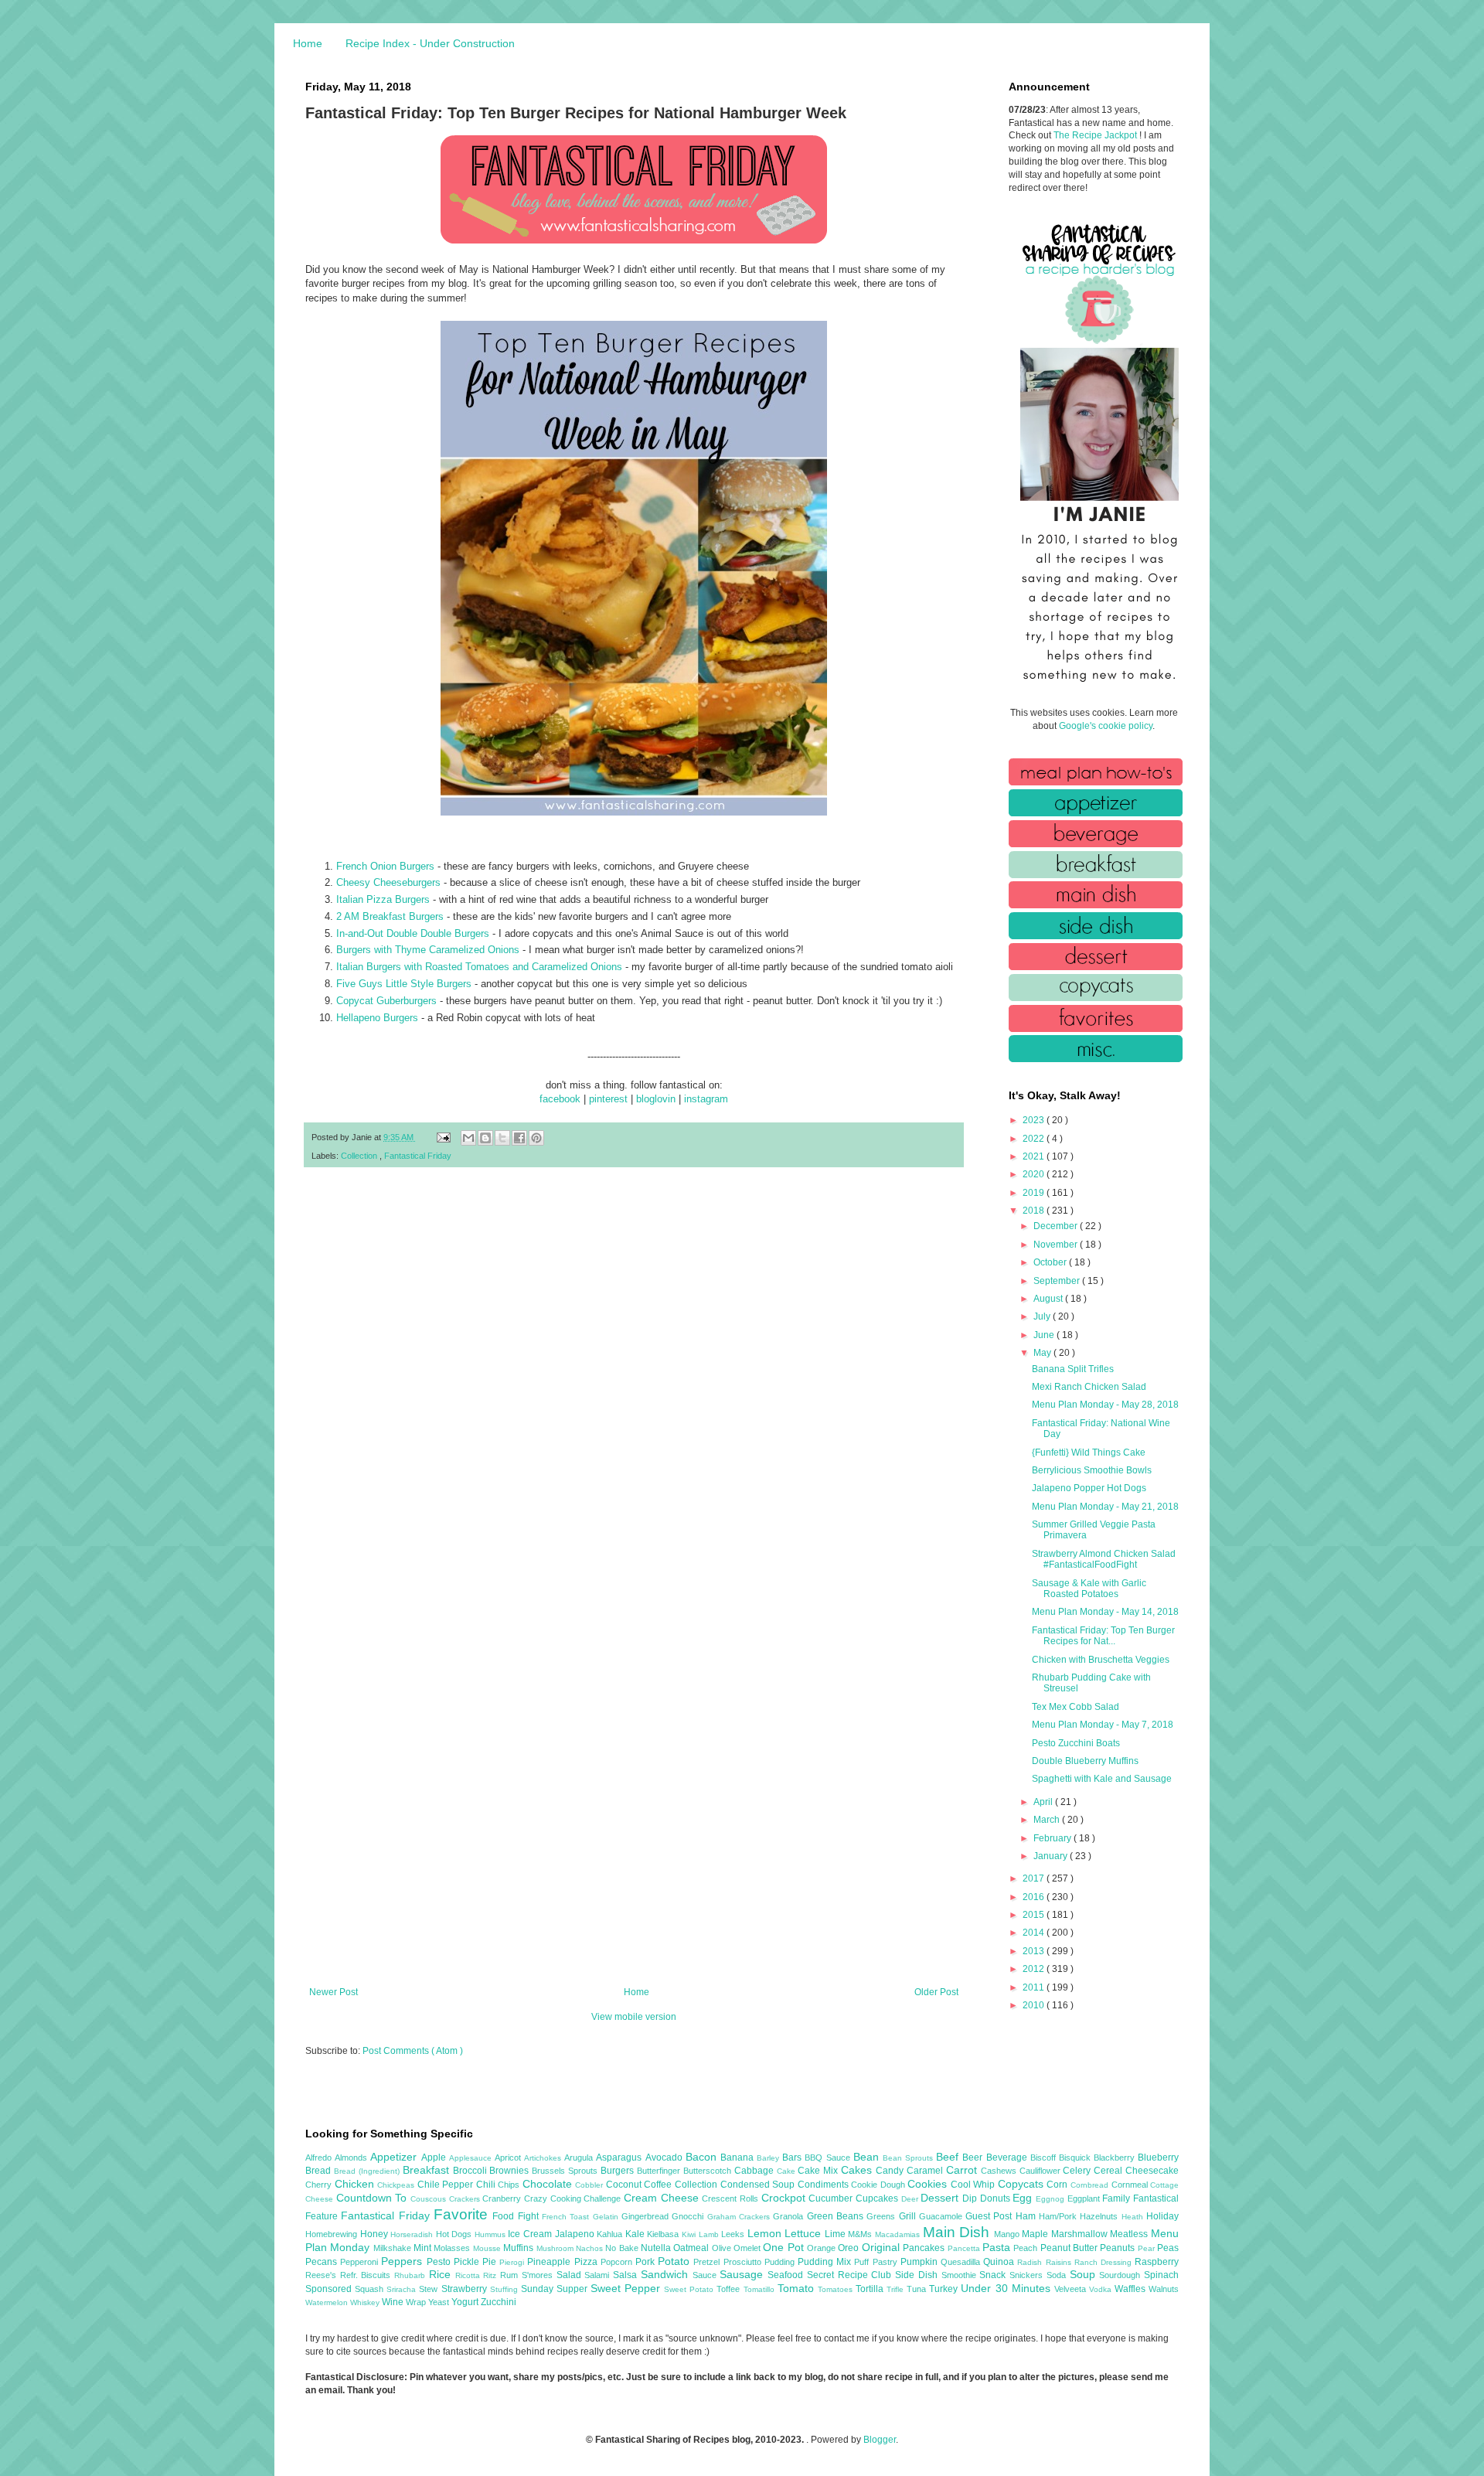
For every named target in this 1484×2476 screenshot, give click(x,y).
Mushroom (556, 2248)
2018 (1035, 1211)
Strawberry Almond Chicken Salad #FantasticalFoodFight (1104, 1559)
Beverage (1008, 2158)
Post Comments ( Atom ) (413, 2051)
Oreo (849, 2248)
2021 (1035, 1156)
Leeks (734, 2234)
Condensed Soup (759, 2185)
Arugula (580, 2158)
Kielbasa (664, 2234)
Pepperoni (361, 2262)
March (1048, 1820)
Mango (1008, 2234)
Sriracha (403, 2289)
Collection (360, 1156)
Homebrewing (333, 2234)
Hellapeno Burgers (377, 1018)
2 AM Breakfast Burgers (390, 916)
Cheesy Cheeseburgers (388, 882)
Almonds (352, 2158)
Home (308, 43)
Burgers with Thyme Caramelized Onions (428, 950)
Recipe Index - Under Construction (430, 43)
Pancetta (965, 2248)
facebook (560, 1099)
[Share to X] (502, 1138)
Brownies (511, 2171)
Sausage (744, 2274)
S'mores (539, 2275)
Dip (971, 2198)
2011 (1035, 1987)
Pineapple (550, 2262)
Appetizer (395, 2157)
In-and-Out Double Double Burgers (413, 933)
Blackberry (1116, 2158)
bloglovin (656, 1099)
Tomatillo (761, 2289)
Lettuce (805, 2233)
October (1051, 1262)
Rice (442, 2274)
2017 (1035, 1878)
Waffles (1132, 2289)
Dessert (941, 2198)
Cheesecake (1152, 2171)
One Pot (785, 2247)
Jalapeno (576, 2234)
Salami (599, 2275)
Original (882, 2247)
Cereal (1110, 2171)
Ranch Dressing (1104, 2262)
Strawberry (466, 2289)
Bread (320, 2171)
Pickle (468, 2262)
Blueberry (1158, 2158)
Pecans (323, 2262)
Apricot (509, 2158)
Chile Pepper (447, 2185)
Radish (1031, 2262)
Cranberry (503, 2198)
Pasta (998, 2247)
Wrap (417, 2302)
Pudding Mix (826, 2262)
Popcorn (618, 2262)
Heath (1134, 2217)
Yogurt (466, 2302)
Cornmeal (1131, 2185)
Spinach (1161, 2275)
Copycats (1023, 2184)
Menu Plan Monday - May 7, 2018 (1103, 1725)
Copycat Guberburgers (386, 1001)
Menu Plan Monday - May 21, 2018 (1105, 1507)
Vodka (1102, 2289)
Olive (723, 2248)
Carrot (963, 2170)
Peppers (403, 2261)
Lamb (710, 2234)
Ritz (492, 2275)
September (1058, 1281)
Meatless (1130, 2234)
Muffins (519, 2248)
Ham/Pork (1059, 2216)
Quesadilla (962, 2262)
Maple (1036, 2234)
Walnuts (1164, 2289)
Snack (994, 2275)
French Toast (567, 2217)
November (1057, 1245)
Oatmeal (692, 2248)
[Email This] (468, 1138)
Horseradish (413, 2234)
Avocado (665, 2158)
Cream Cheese (663, 2198)
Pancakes (925, 2248)
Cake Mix (819, 2171)
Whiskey (366, 2302)
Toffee (730, 2289)
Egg (1024, 2198)
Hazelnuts (1100, 2216)
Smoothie (961, 2275)
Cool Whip (974, 2185)
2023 (1035, 1120)
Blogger (880, 2440)
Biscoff (1045, 2158)
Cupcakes (878, 2198)
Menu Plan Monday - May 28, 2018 (1105, 1405)
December (1057, 1226)
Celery (1078, 2171)
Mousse (488, 2248)
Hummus (492, 2234)
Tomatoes (837, 2289)
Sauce (706, 2275)
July (1043, 1316)
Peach (1026, 2248)
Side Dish (918, 2275)
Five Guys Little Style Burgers (404, 984)
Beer (974, 2158)
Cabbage (756, 2171)
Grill (909, 2216)
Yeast (440, 2302)
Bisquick (1076, 2158)
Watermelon (328, 2302)
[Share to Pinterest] (536, 1138)
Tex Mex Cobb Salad (1076, 1707)
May (1043, 1353)
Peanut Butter (1070, 2248)
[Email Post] (443, 1137)
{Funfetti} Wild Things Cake (1089, 1453)
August (1049, 1299)
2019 (1035, 1193)
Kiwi (690, 2234)
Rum (511, 2275)
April (1044, 1802)
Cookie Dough (879, 2185)
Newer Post (334, 1992)
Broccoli (471, 2171)
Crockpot (785, 2198)
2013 (1035, 1951)
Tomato (798, 2288)
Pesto (440, 2262)
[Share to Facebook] (519, 1138)
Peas (1168, 2248)
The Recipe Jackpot (1096, 135)
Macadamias (899, 2234)
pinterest (608, 1099)
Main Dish (958, 2232)
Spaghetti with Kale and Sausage (1102, 1779)
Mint (424, 2248)
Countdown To (373, 2198)
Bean (868, 2157)
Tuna (918, 2289)
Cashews (1000, 2171)
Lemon (766, 2233)
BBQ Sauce (829, 2158)
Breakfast (428, 2170)
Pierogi (513, 2262)
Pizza (587, 2262)
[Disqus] (634, 1381)
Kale (636, 2234)
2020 (1035, 1174)
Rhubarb (412, 2275)
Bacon (703, 2157)
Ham (1027, 2216)
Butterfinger (660, 2171)
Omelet (748, 2248)
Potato (676, 2261)
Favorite (463, 2214)
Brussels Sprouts (566, 2171)
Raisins (1060, 2262)
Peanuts (1118, 2248)
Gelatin (607, 2217)
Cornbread (1091, 2185)
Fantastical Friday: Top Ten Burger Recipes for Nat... (1103, 1636)
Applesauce (472, 2158)
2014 (1035, 1933)
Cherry (320, 2185)
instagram (706, 1099)
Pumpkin (921, 2262)
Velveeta (1072, 2289)
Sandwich (667, 2274)
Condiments (825, 2185)
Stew (430, 2289)
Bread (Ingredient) (368, 2171)
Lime (837, 2234)
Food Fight (517, 2216)
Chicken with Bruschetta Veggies (1101, 1660)
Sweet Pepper (627, 2288)
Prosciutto (744, 2262)
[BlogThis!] (485, 1138)
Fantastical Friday (418, 1156)
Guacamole (942, 2216)
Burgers (619, 2171)
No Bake (623, 2248)
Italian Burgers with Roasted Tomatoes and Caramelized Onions (479, 967)
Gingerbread (647, 2216)
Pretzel (708, 2262)
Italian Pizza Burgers (383, 899)
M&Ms (861, 2234)
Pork (647, 2262)
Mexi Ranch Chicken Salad (1089, 1387)
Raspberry (1157, 2262)
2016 (1035, 1897)
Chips (510, 2185)
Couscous (430, 2199)
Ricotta (470, 2275)
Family (1118, 2198)
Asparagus (620, 2158)
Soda (1058, 2275)
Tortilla (871, 2289)
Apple (435, 2158)
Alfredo (320, 2158)
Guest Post (990, 2216)
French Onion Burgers (385, 866)
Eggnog (1052, 2199)
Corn (1059, 2185)
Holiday (1162, 2216)
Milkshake (393, 2248)
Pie (491, 2262)
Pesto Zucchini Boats (1076, 1743)
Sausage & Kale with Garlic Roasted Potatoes (1089, 1589)
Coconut (625, 2185)
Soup (1085, 2274)
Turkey (945, 2289)
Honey (376, 2234)
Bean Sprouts (909, 2158)
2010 (1035, 2005)
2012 (1035, 1969)
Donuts (997, 2198)
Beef (949, 2157)
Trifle (897, 2289)
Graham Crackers (740, 2217)
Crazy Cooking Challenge (574, 2198)
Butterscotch (709, 2171)
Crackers (466, 2199)
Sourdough (1122, 2275)
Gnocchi (689, 2216)
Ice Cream (531, 2234)
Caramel (926, 2171)
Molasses (453, 2248)
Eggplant (1085, 2198)
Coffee (659, 2185)
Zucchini (499, 2302)
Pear (1147, 2248)
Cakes (858, 2170)
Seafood (787, 2275)
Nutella (657, 2248)
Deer (911, 2199)
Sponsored (330, 2289)
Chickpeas (397, 2185)
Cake (788, 2171)
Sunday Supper (556, 2289)
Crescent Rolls (731, 2198)
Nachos (591, 2248)
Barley (769, 2158)
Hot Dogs (455, 2234)
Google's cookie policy (1106, 726)
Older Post (936, 1992)
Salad (571, 2275)
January (1052, 1856)
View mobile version (634, 2017)
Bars (793, 2158)
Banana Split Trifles (1073, 1369)
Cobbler (591, 2185)
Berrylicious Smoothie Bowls (1092, 1470)
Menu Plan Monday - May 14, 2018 (1105, 1612)
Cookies (929, 2184)
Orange (822, 2248)
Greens (882, 2216)
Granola (790, 2216)
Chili (487, 2185)
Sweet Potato (690, 2289)
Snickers (1028, 2275)
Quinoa (1000, 2262)
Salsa (627, 2275)
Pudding (781, 2262)
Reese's (323, 2275)
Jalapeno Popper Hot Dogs (1089, 1488)
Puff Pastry (877, 2262)
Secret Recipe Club (851, 2275)
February (1053, 1838)
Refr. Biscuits (367, 2275)
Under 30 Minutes (1007, 2288)
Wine (394, 2302)
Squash (371, 2289)
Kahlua (611, 2234)
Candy (891, 2171)
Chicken (356, 2184)
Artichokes (544, 2158)
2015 (1035, 1915)
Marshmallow (1081, 2234)
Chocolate (549, 2184)
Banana (739, 2158)
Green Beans (837, 2216)
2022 (1035, 1139)
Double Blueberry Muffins (1085, 1761)
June (1045, 1335)
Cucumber (832, 2198)
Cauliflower (1042, 2171)
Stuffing (505, 2289)
